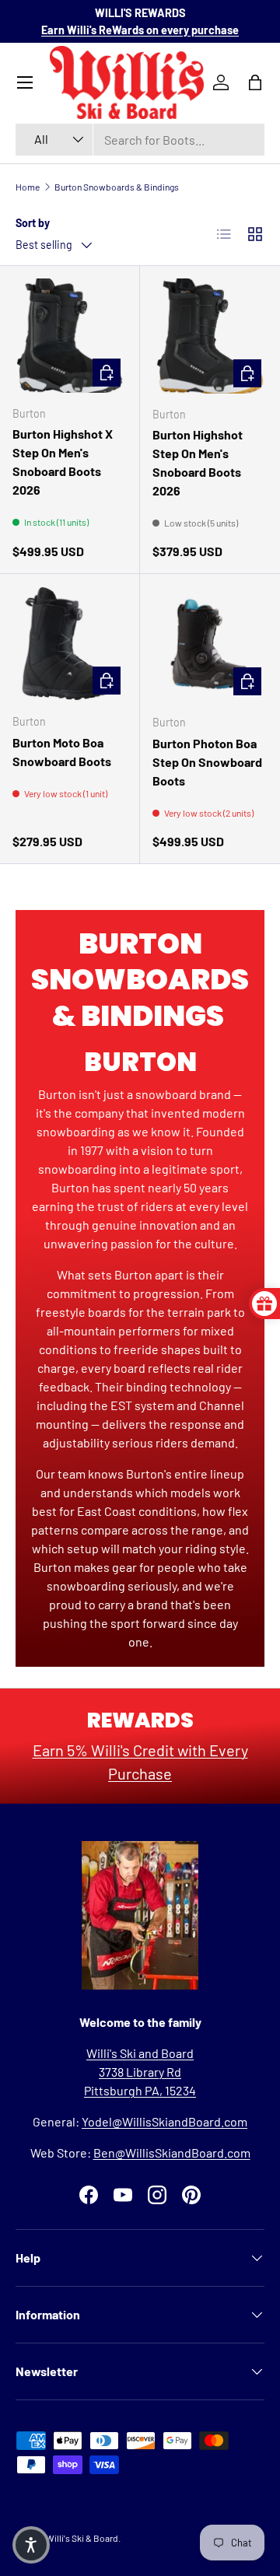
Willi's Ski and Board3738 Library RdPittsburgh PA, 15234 (140, 2072)
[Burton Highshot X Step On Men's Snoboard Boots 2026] (70, 336)
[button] (31, 2545)
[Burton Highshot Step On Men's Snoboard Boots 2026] (210, 336)
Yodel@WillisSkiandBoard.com (164, 2121)
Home (28, 187)
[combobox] (140, 140)
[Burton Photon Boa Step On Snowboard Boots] (210, 644)
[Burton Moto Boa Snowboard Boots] (70, 644)
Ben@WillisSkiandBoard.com (172, 2152)
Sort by (33, 223)
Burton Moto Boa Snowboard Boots (62, 752)
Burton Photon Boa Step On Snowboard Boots (207, 762)
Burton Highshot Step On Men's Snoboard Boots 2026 (198, 462)
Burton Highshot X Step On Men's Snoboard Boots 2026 (63, 462)
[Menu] (25, 82)
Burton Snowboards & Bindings (117, 187)
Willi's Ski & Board (82, 2538)
